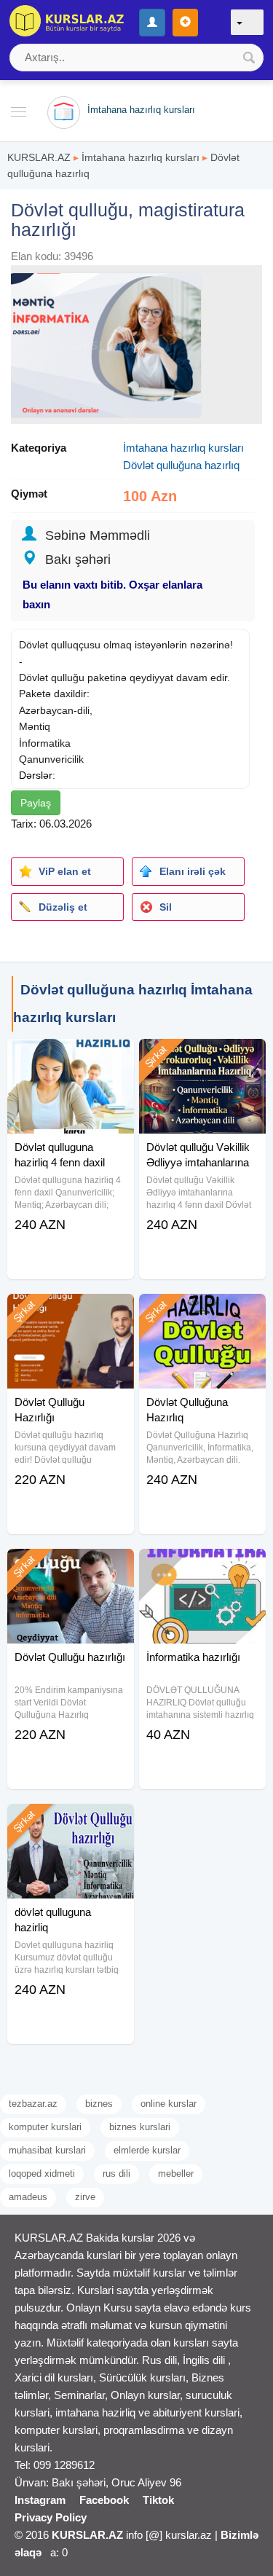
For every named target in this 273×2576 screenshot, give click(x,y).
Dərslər (36, 775)
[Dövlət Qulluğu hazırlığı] (71, 1567)
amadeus (28, 2197)
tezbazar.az (33, 2104)
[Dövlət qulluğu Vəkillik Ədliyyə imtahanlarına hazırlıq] (202, 1057)
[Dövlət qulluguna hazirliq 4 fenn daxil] (71, 1057)
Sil (166, 907)
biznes (99, 2104)
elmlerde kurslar (147, 2150)
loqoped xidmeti (42, 2173)
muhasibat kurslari (47, 2150)
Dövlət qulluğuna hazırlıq (181, 465)
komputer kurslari (45, 2127)
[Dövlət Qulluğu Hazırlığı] (71, 1312)
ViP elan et (65, 871)
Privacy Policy (51, 2517)
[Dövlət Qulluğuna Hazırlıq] (202, 1312)
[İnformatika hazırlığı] (202, 1567)
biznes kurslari (140, 2127)
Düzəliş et (63, 907)
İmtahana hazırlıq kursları (141, 157)
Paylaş (36, 803)
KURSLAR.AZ (39, 157)
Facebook (104, 2500)
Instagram (40, 2500)
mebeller (176, 2173)
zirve (85, 2197)
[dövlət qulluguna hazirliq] (71, 1822)
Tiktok (158, 2500)
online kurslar (169, 2104)
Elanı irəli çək (193, 871)
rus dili (116, 2173)
